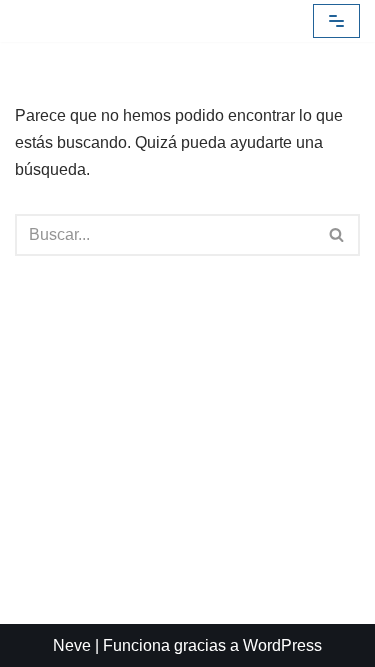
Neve (72, 645)
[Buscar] (337, 235)
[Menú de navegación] (336, 21)
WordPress (282, 645)
